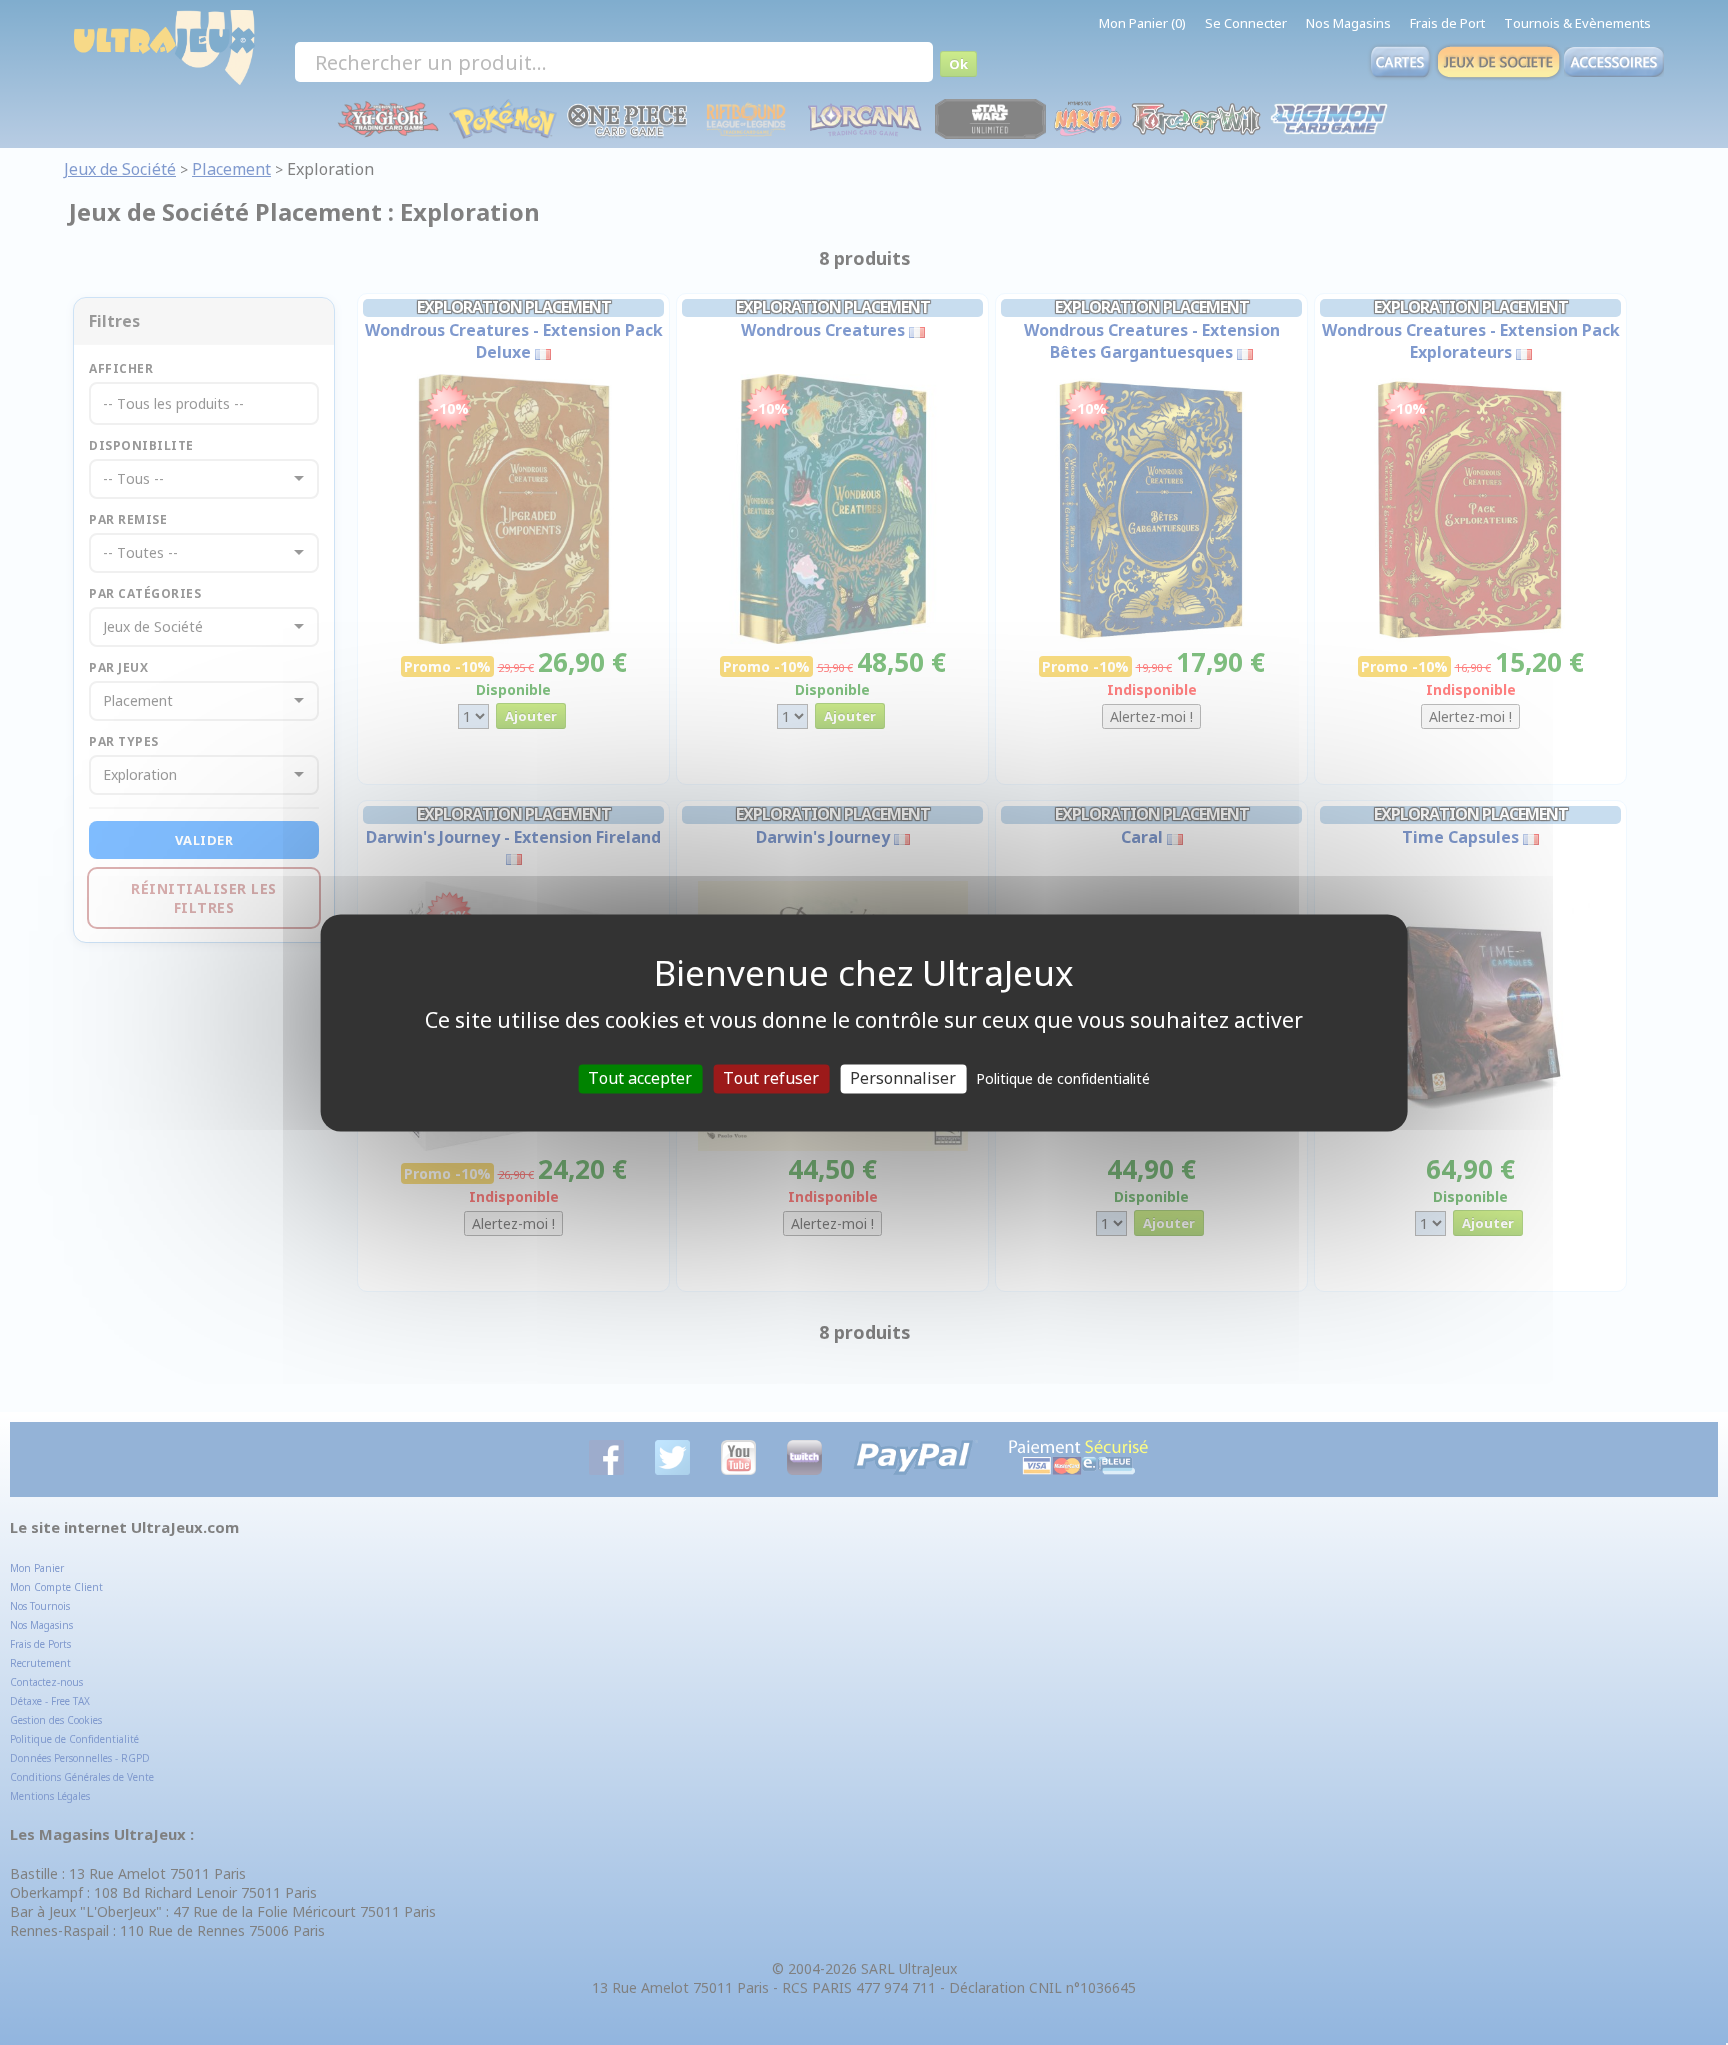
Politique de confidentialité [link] (1063, 1078)
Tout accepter (640, 1078)
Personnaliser (903, 1078)
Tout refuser (771, 1078)
